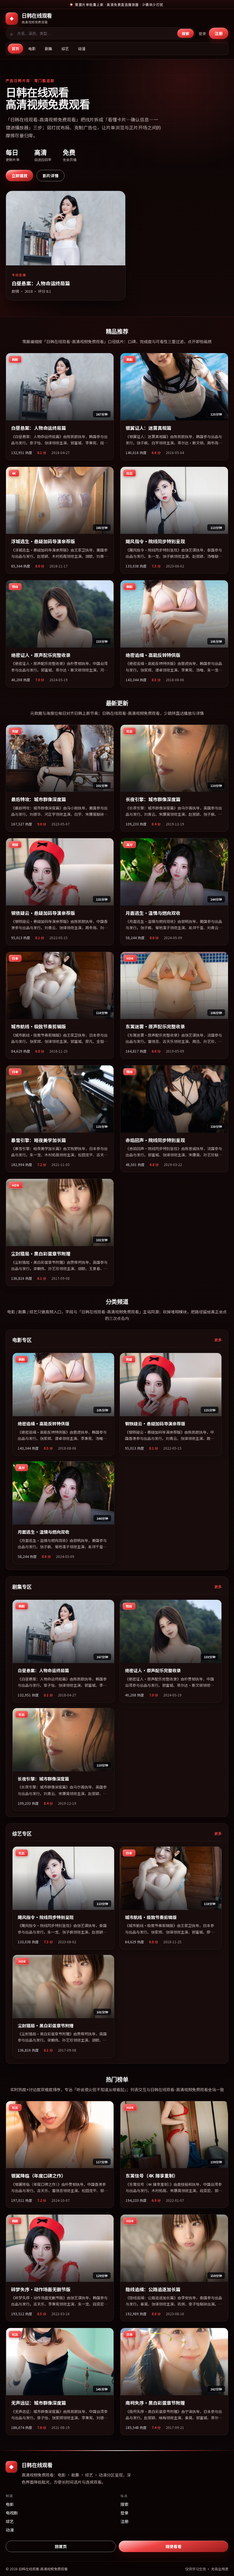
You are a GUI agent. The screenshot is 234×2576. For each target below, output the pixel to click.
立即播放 (19, 176)
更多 (218, 1340)
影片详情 (51, 176)
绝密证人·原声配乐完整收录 (41, 655)
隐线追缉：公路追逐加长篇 (153, 2289)
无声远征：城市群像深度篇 (39, 2403)
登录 (202, 33)
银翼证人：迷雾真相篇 (148, 428)
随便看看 (174, 2546)
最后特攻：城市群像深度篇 (39, 799)
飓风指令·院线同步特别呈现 (155, 541)
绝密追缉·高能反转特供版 (153, 655)
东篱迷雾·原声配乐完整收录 (155, 1026)
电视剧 (12, 2513)
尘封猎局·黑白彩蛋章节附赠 (41, 1254)
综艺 (65, 49)
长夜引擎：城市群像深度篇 (153, 799)
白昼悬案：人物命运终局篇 (39, 428)
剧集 (49, 49)
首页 (15, 49)
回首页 (61, 2546)
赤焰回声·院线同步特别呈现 (155, 1140)
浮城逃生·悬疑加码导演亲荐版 (43, 541)
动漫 (82, 49)
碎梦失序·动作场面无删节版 (41, 2289)
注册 (219, 33)
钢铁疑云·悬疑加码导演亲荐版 (43, 913)
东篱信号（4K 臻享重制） (152, 2176)
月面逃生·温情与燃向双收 (153, 913)
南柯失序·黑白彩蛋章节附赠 (155, 2403)
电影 (32, 49)
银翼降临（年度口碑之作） (39, 2176)
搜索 (185, 33)
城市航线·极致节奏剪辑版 (39, 1026)
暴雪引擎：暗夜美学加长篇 (39, 1140)
